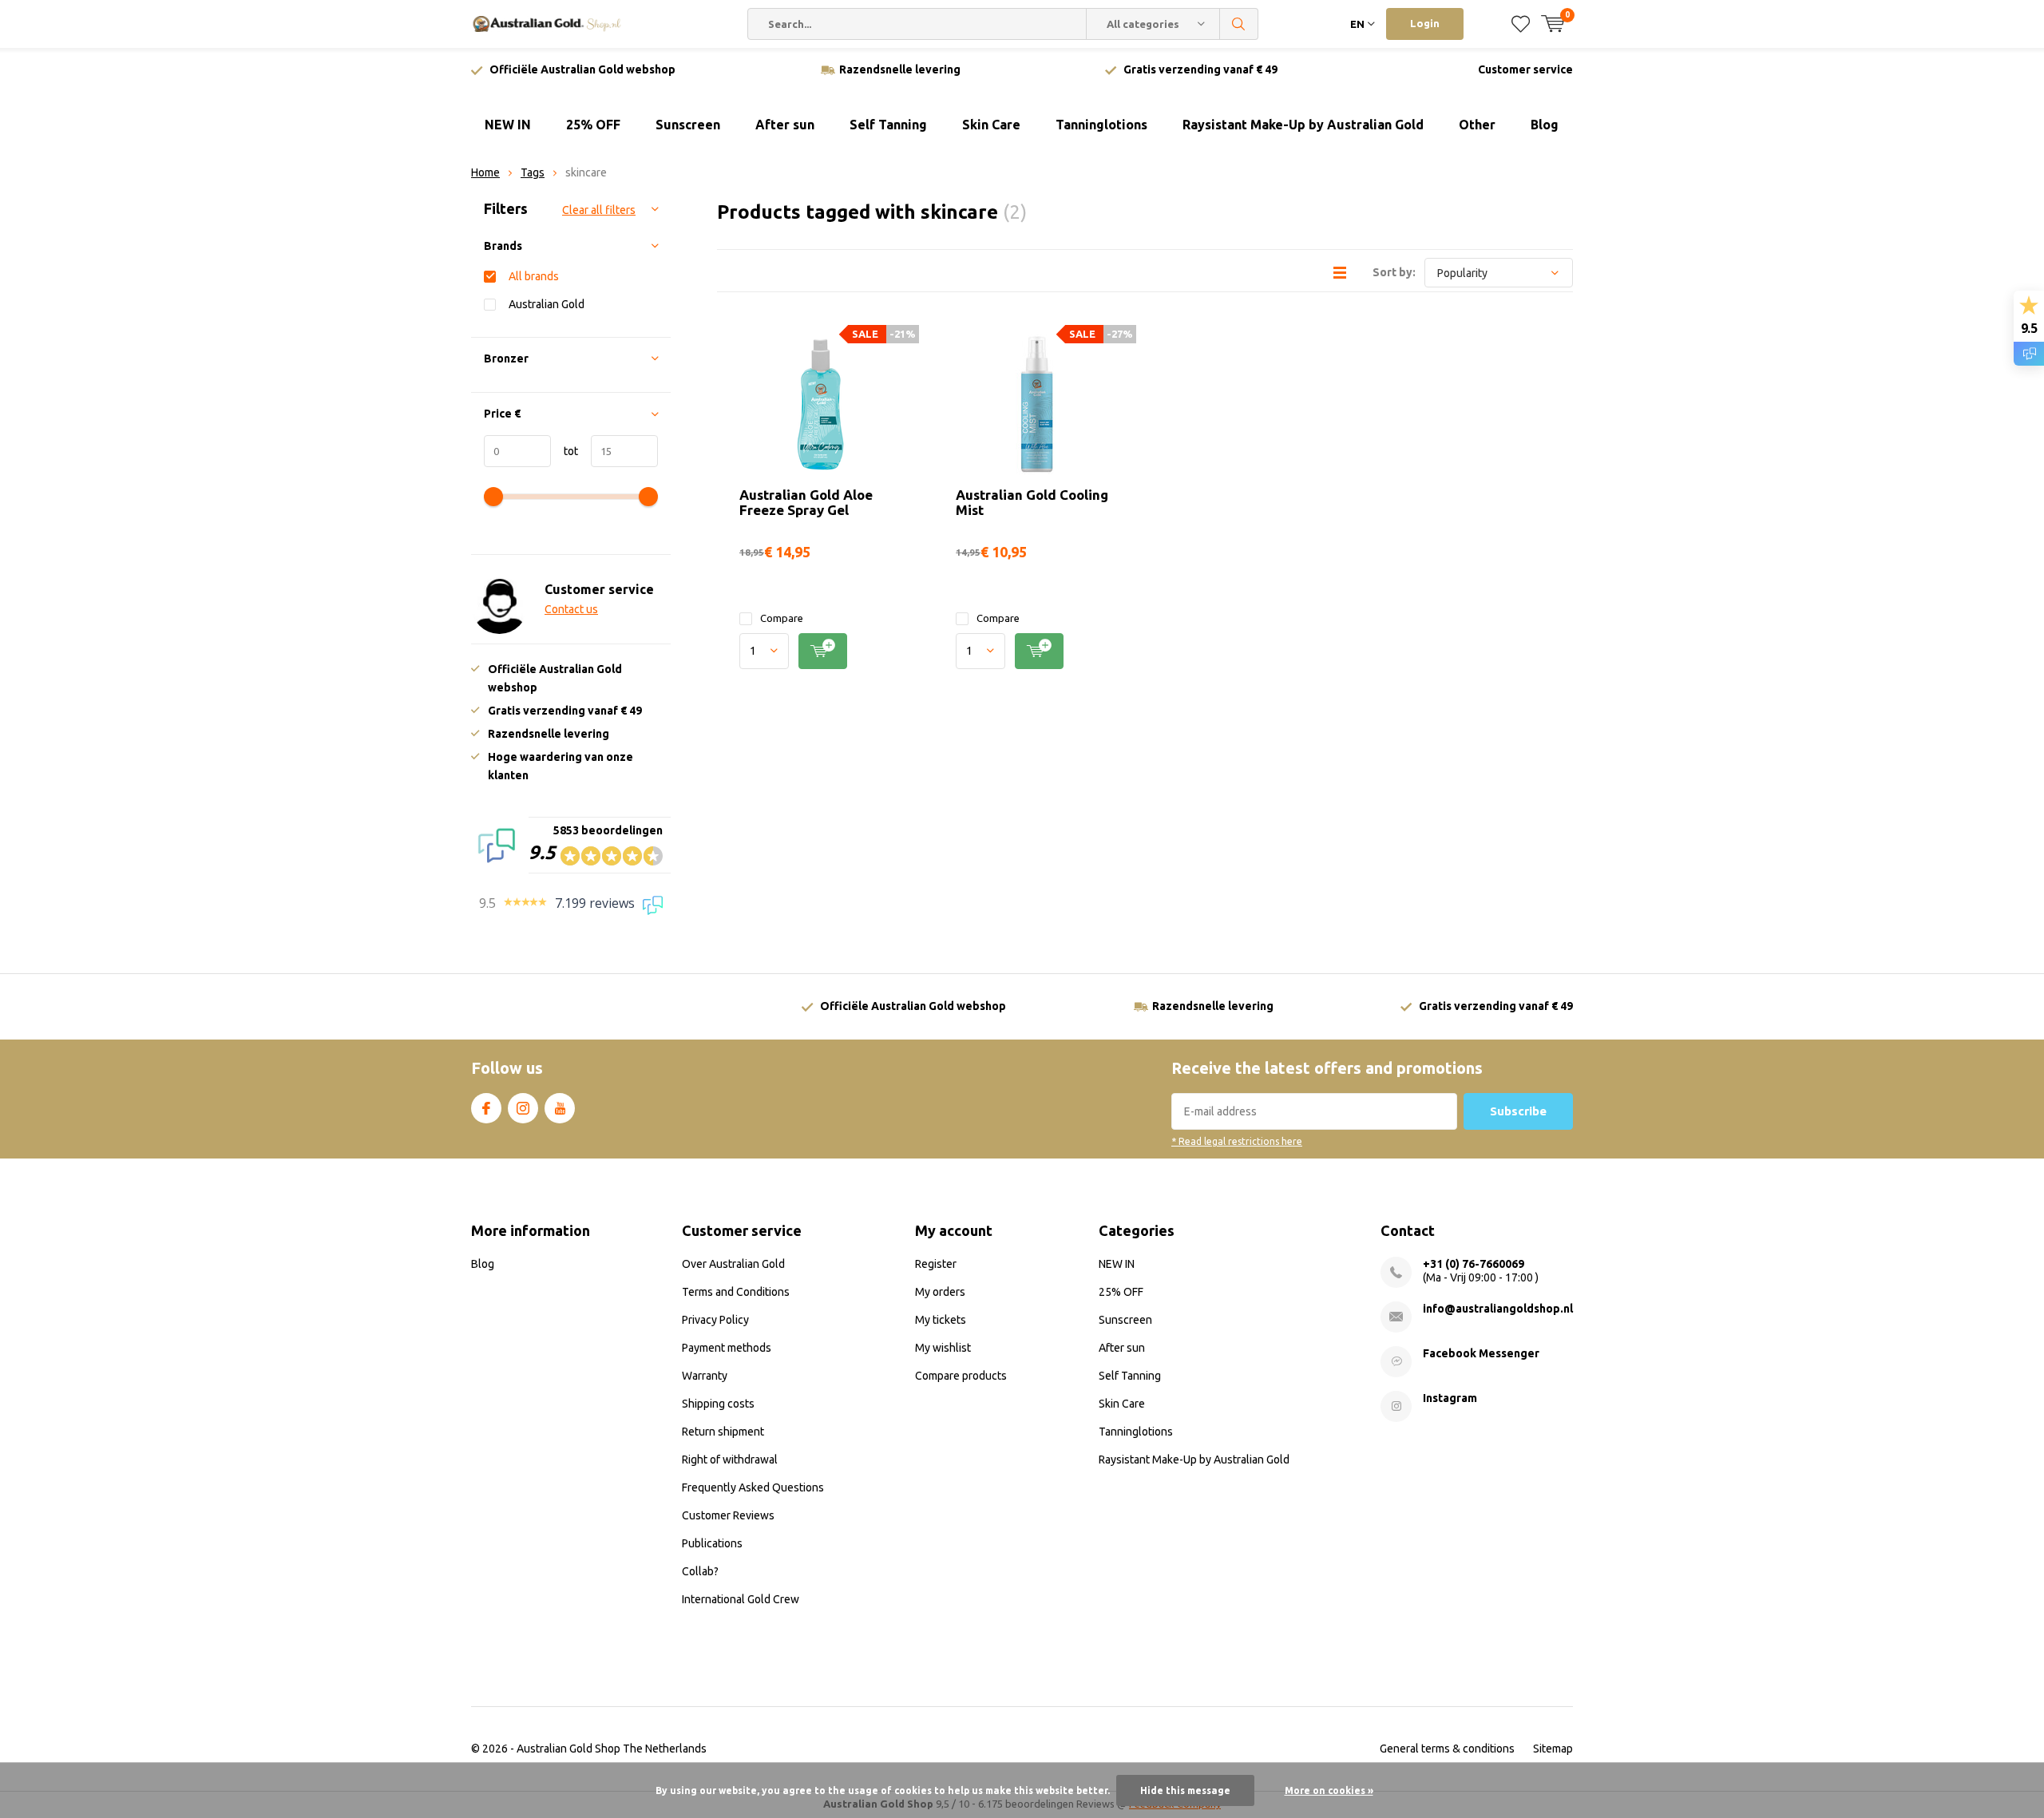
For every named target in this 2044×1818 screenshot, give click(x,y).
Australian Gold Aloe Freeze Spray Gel (806, 502)
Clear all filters (599, 210)
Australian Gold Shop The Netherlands (612, 1749)
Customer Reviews (728, 1515)
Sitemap (1553, 1749)
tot (564, 451)
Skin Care (991, 125)
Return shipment (723, 1432)
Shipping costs (718, 1404)
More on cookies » (1329, 1790)
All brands (534, 276)
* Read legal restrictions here (1237, 1141)
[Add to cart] (823, 651)
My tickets (941, 1320)
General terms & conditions (1447, 1749)
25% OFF (593, 125)
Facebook (486, 1108)
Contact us (571, 609)
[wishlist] (1521, 24)
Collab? (700, 1571)
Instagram (523, 1108)
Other (1477, 125)
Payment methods (727, 1348)
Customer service (1525, 69)
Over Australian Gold (733, 1264)
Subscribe (1518, 1111)
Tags (533, 172)
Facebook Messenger (1481, 1353)
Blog (1545, 125)
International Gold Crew (741, 1599)
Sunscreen (688, 125)
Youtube (560, 1108)
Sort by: (1394, 272)
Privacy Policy (715, 1320)
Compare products (961, 1376)
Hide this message (1185, 1790)
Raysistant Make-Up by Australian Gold (1303, 125)
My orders (940, 1292)
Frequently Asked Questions (753, 1487)
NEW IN (508, 125)
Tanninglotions (1101, 125)
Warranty (705, 1376)
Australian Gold (547, 304)
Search (1239, 24)
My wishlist (943, 1348)
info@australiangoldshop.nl (1498, 1309)
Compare (782, 618)
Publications (712, 1543)
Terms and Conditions (736, 1292)
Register (936, 1264)
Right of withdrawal (730, 1460)
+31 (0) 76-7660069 (1474, 1264)
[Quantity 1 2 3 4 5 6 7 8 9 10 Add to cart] (820, 651)
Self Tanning (888, 125)
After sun (785, 125)
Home (485, 172)
